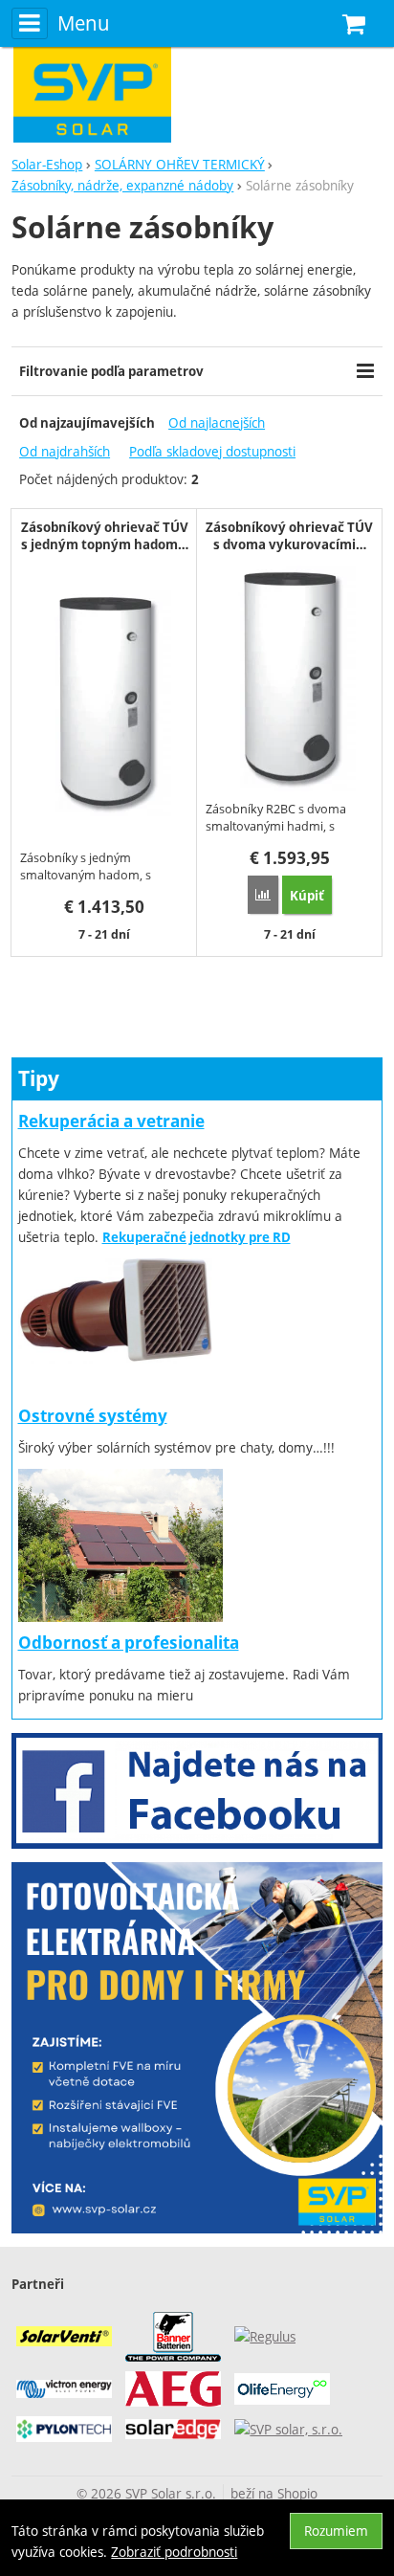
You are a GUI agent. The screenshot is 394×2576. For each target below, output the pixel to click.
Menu (83, 23)
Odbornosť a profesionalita (129, 1643)
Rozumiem (336, 2531)
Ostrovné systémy (93, 1416)
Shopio (297, 2493)
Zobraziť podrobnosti (174, 2552)
